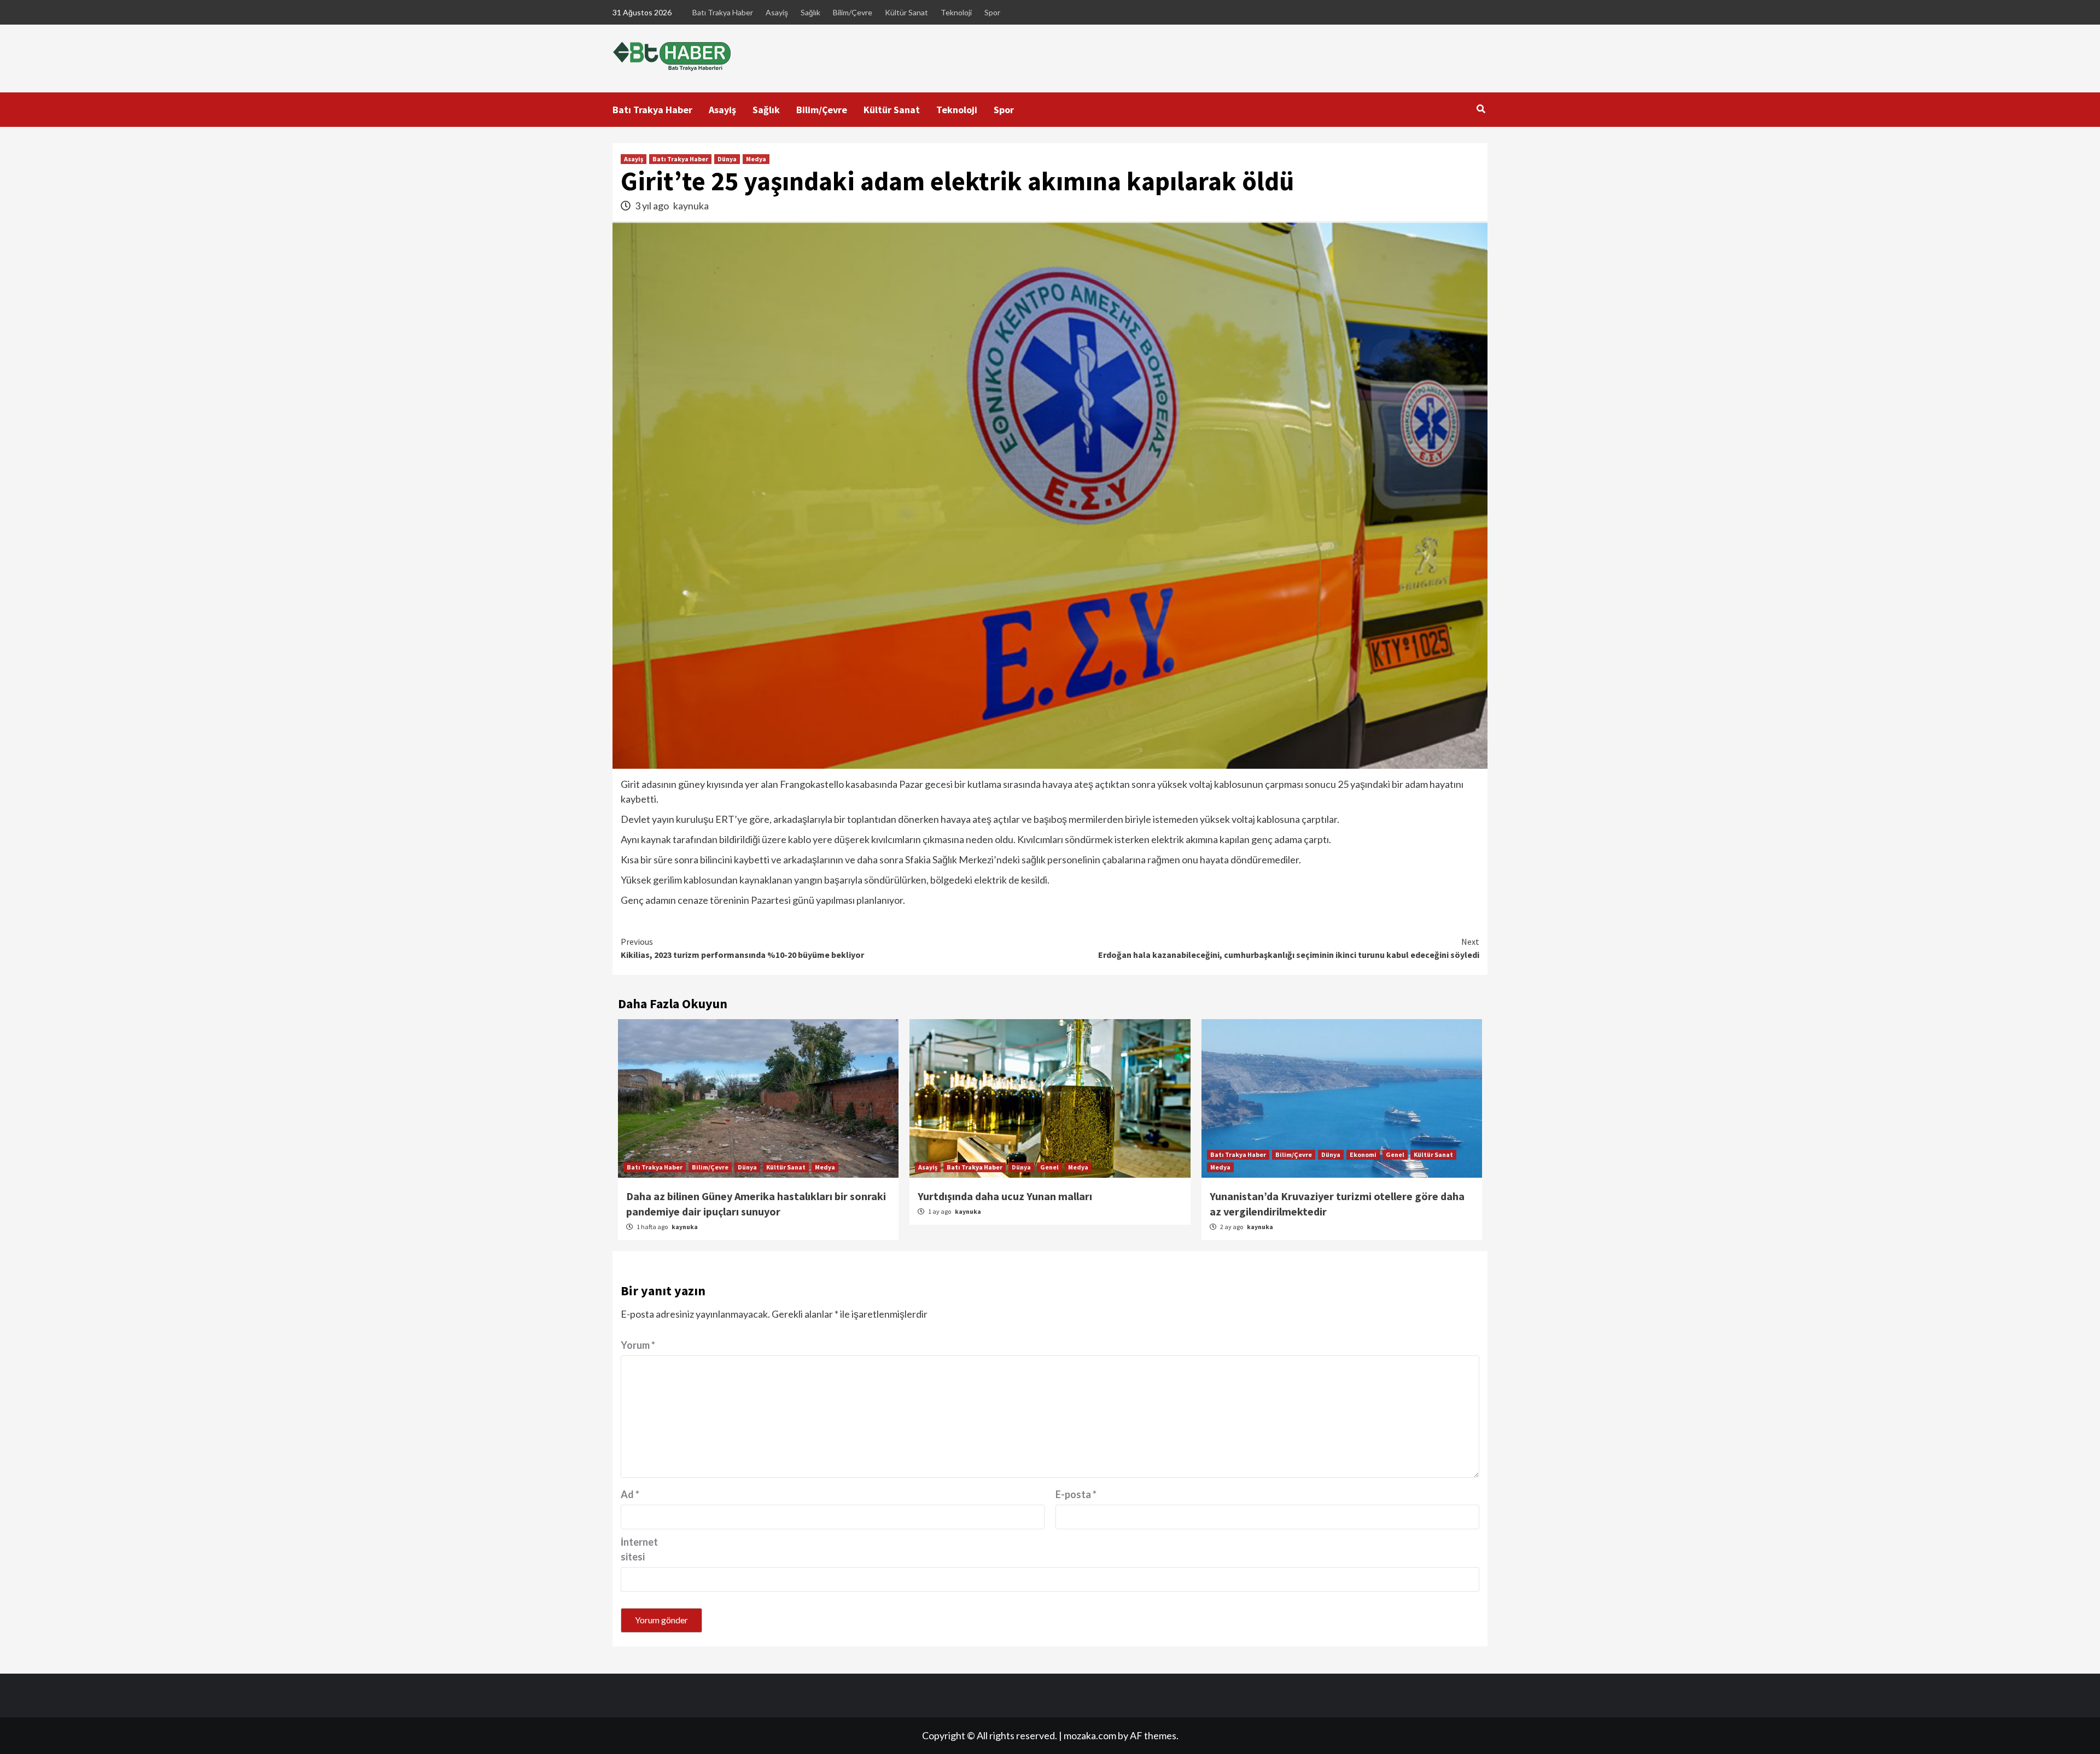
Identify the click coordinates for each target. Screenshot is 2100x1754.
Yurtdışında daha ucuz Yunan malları (1005, 1196)
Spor (992, 12)
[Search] (1481, 109)
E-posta (1076, 1494)
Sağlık (810, 12)
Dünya (727, 159)
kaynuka (691, 206)
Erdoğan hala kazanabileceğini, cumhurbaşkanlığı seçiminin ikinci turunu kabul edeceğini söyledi (1289, 948)
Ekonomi (1363, 1154)
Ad (630, 1494)
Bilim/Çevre (853, 12)
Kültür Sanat (906, 12)
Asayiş (777, 12)
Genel (1049, 1167)
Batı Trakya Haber (723, 12)
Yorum (638, 1345)
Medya (756, 159)
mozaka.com (1090, 1735)
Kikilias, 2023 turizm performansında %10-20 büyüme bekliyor (742, 948)
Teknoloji (956, 12)
